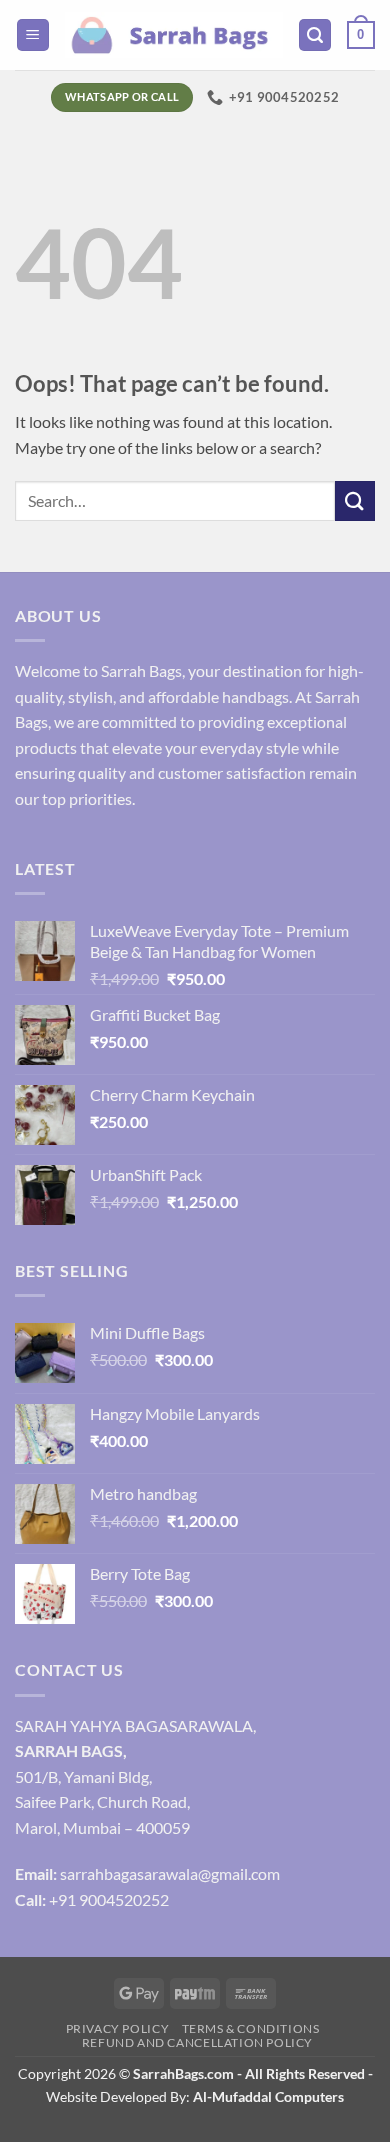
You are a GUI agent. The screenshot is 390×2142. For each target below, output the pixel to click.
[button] (33, 35)
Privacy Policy (118, 2028)
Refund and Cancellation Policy (197, 2042)
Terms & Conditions (251, 2028)
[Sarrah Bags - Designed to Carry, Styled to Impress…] (174, 35)
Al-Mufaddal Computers (268, 2096)
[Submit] (355, 500)
